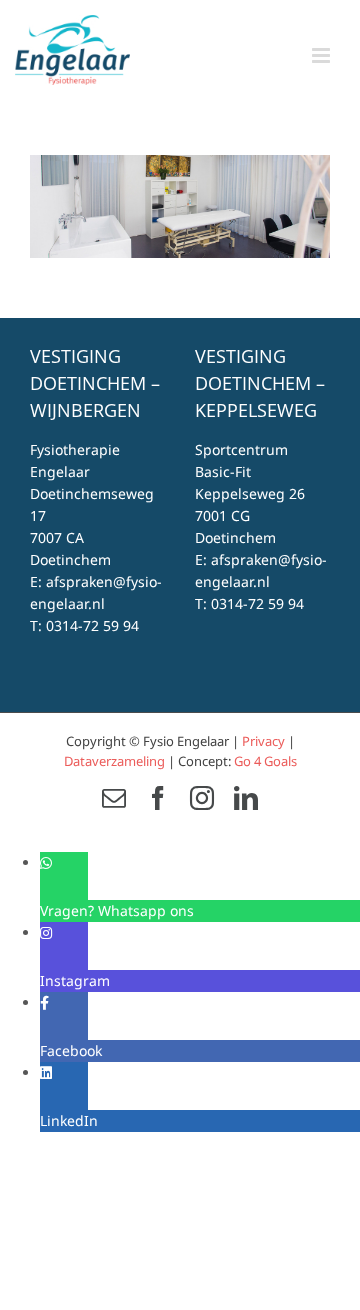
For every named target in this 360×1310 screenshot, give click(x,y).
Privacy (263, 741)
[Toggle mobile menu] (322, 55)
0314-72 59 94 (92, 625)
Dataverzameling (114, 761)
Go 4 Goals (265, 761)
